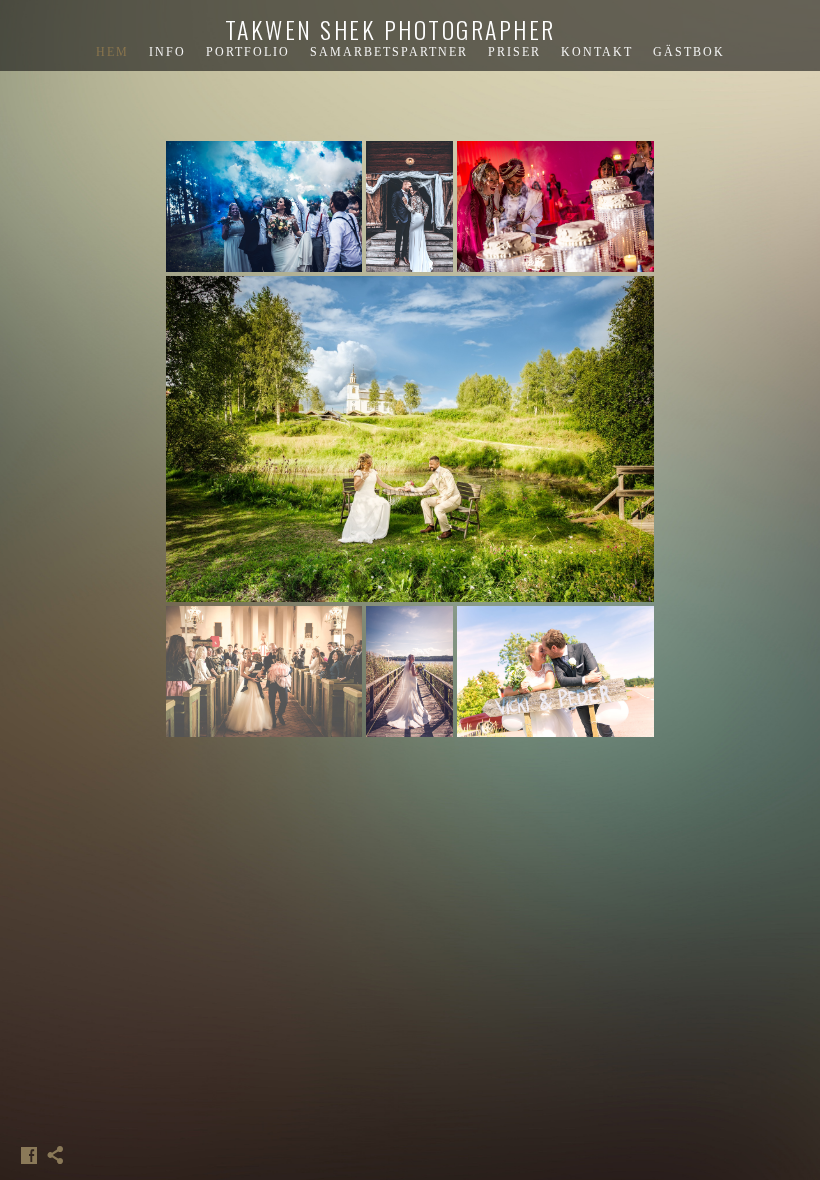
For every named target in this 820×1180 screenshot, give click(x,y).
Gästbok (689, 52)
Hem (112, 52)
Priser (514, 52)
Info (167, 52)
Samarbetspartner (389, 52)
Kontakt (597, 52)
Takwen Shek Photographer (390, 29)
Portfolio (248, 52)
